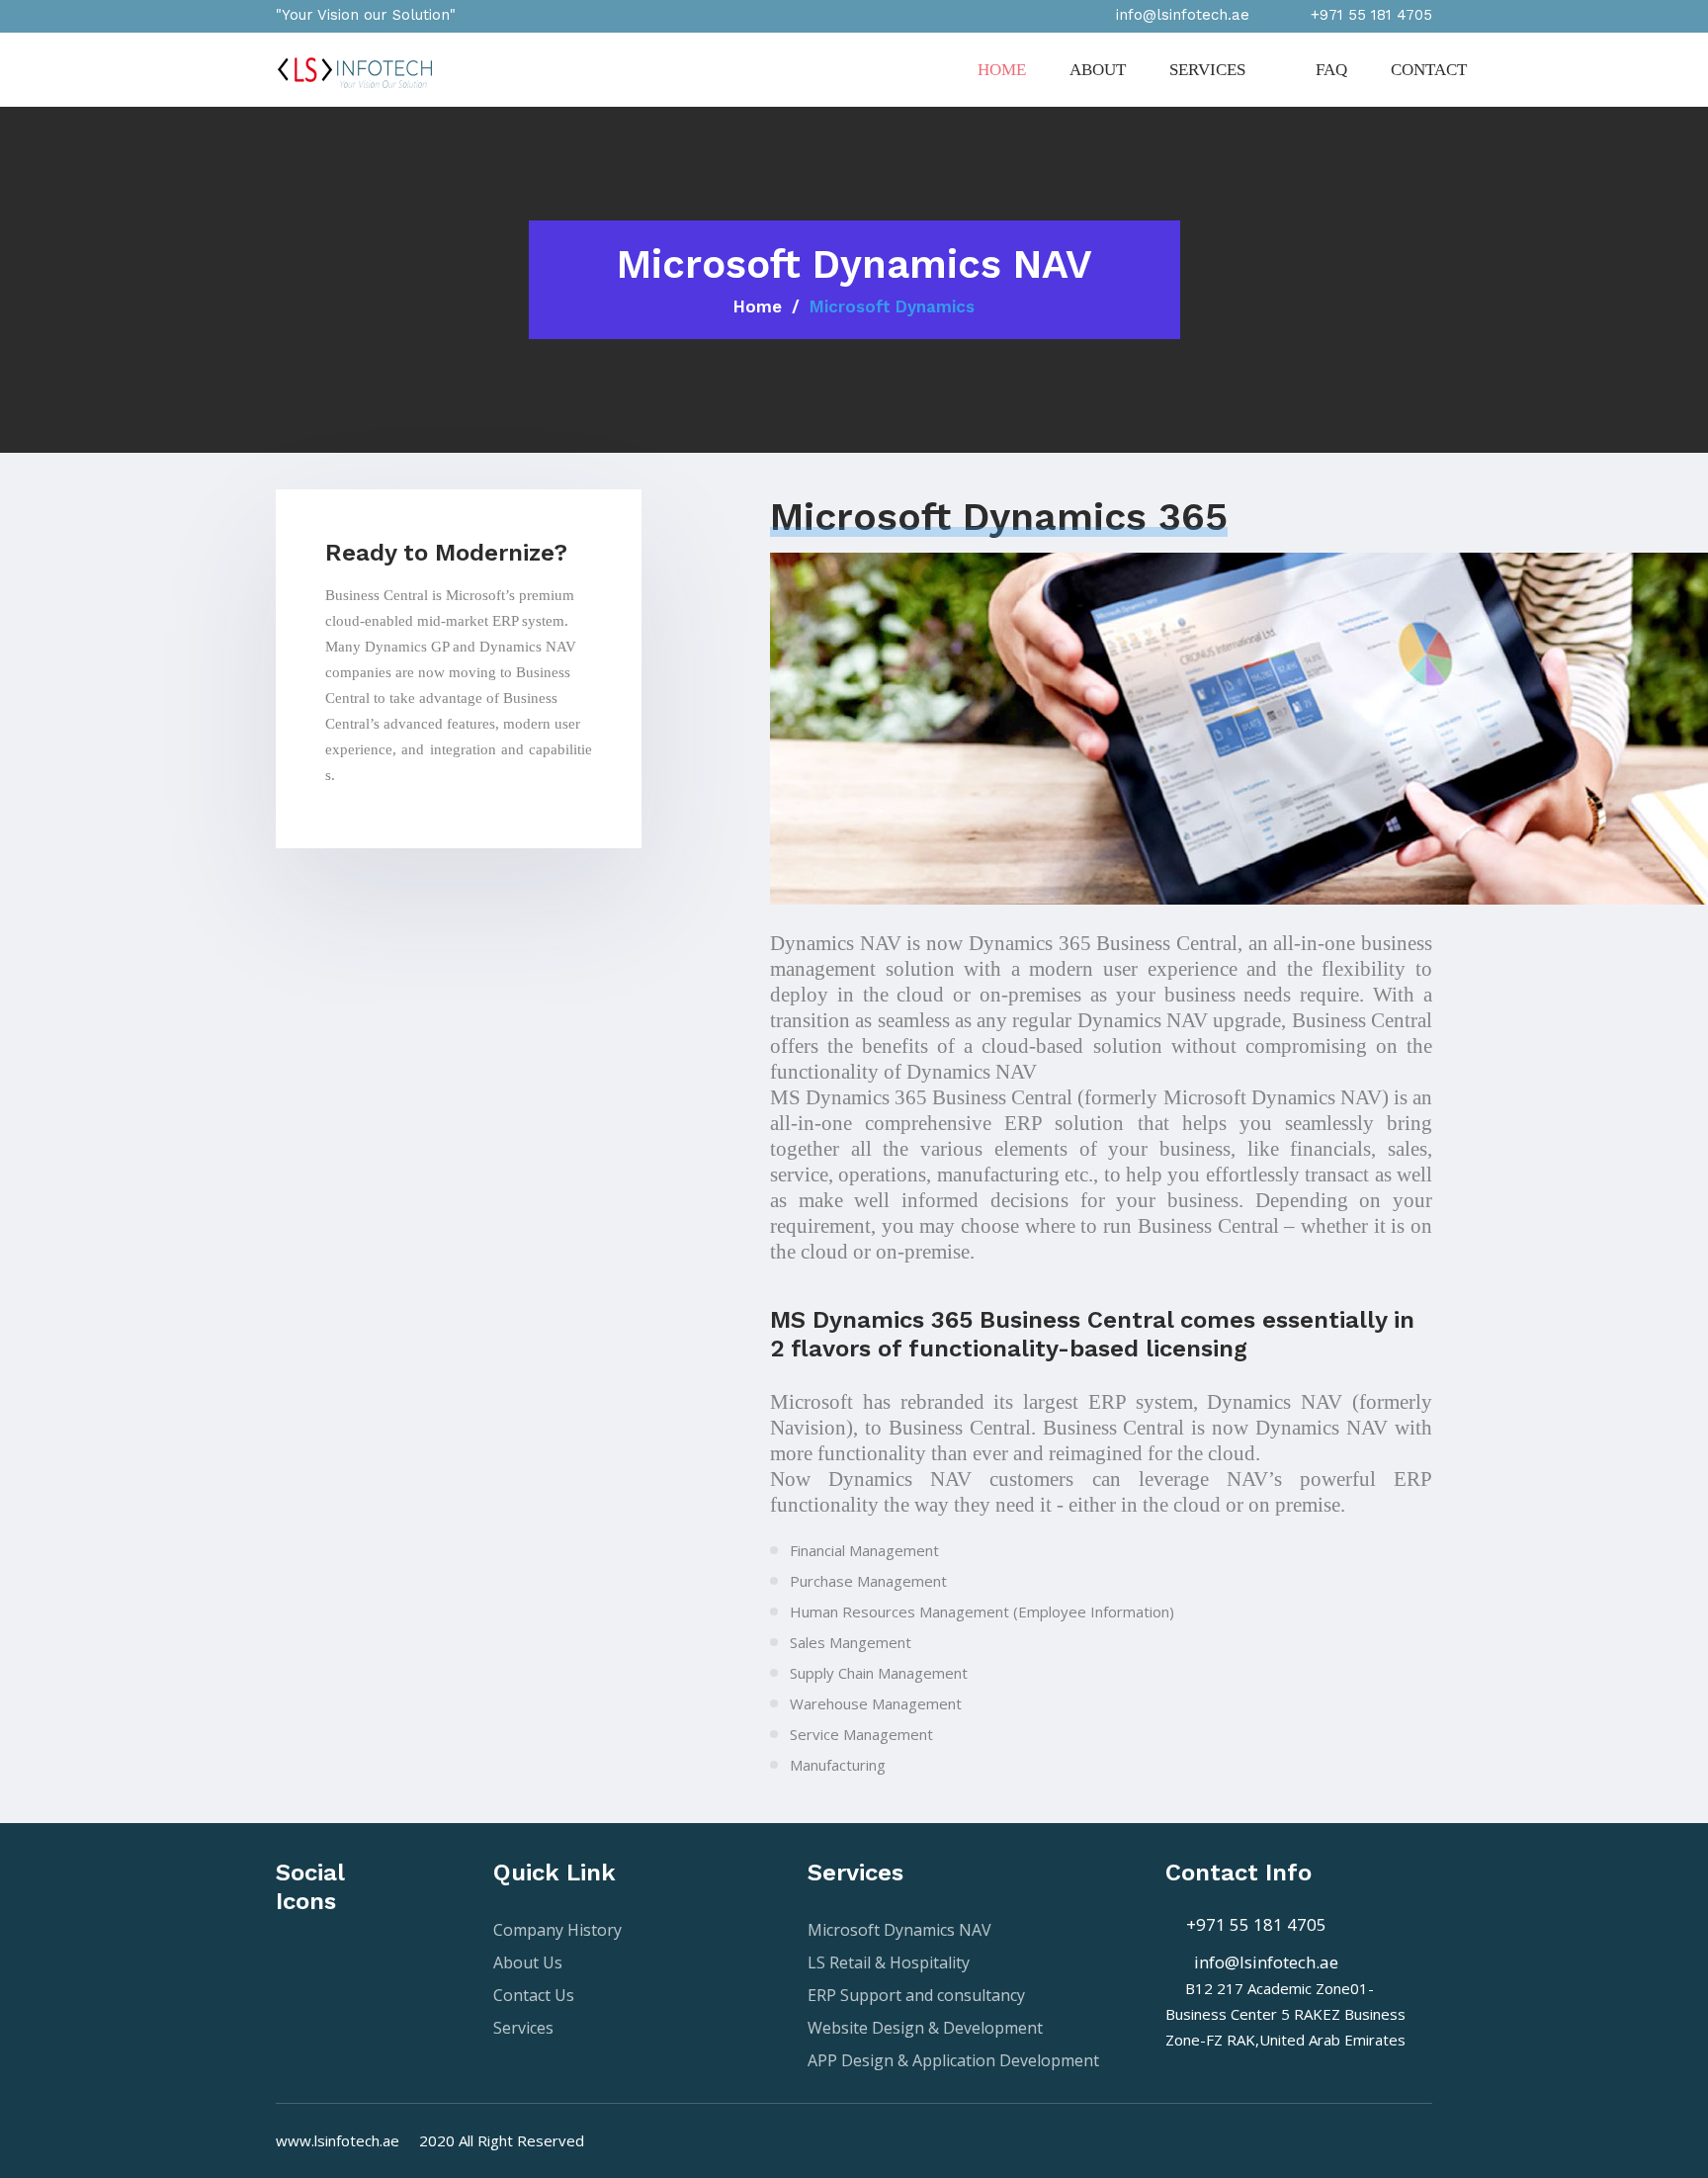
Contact (1429, 70)
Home (1002, 70)
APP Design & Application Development (953, 2060)
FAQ (1331, 70)
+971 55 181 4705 (1252, 1924)
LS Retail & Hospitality (889, 1962)
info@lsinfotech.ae (1258, 1962)
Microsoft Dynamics (892, 306)
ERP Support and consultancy (916, 1995)
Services (1209, 70)
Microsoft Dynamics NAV (899, 1930)
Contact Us (534, 1995)
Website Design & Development (925, 2028)
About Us (528, 1962)
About (1098, 70)
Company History (557, 1930)
